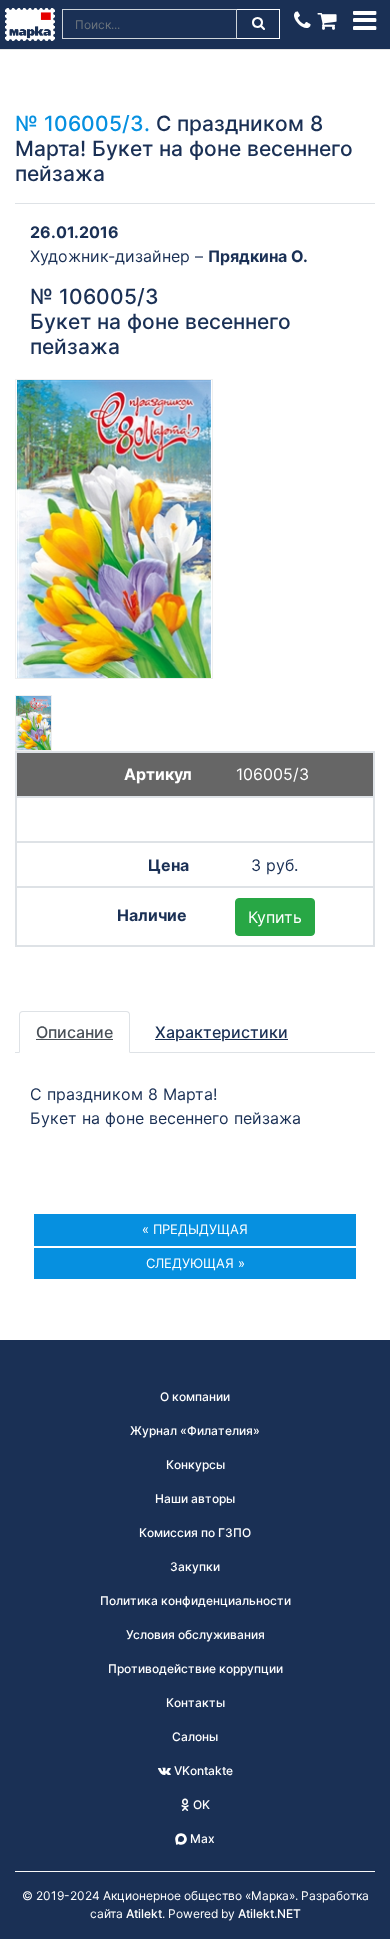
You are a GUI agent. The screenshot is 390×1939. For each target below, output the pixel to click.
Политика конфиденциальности (195, 1600)
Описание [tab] (74, 1032)
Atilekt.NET (269, 1913)
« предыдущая (195, 1229)
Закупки (195, 1566)
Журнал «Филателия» (195, 1430)
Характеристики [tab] (221, 1032)
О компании (195, 1396)
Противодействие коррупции (195, 1668)
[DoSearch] (259, 24)
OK (200, 1804)
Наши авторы (195, 1498)
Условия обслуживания (195, 1634)
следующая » (195, 1263)
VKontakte (202, 1770)
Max (201, 1838)
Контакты (195, 1702)
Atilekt (144, 1913)
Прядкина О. (258, 256)
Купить (275, 917)
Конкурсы (195, 1464)
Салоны (195, 1736)
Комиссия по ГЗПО (195, 1532)
